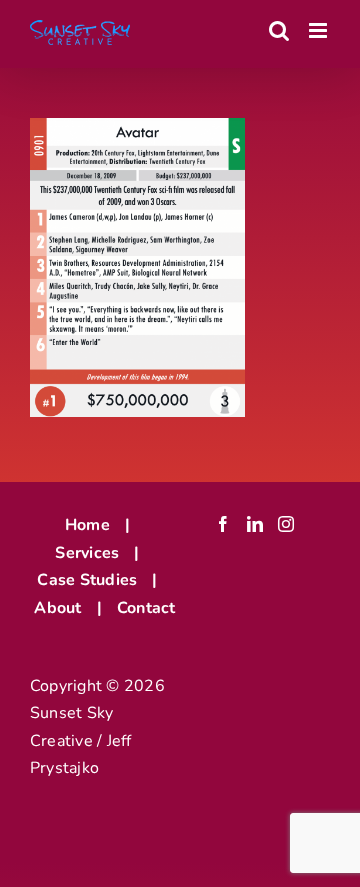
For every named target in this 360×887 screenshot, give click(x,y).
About (57, 608)
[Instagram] (286, 524)
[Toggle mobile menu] (319, 30)
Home (87, 525)
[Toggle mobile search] (279, 30)
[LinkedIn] (255, 524)
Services (87, 553)
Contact (146, 608)
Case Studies (87, 580)
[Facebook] (223, 524)
